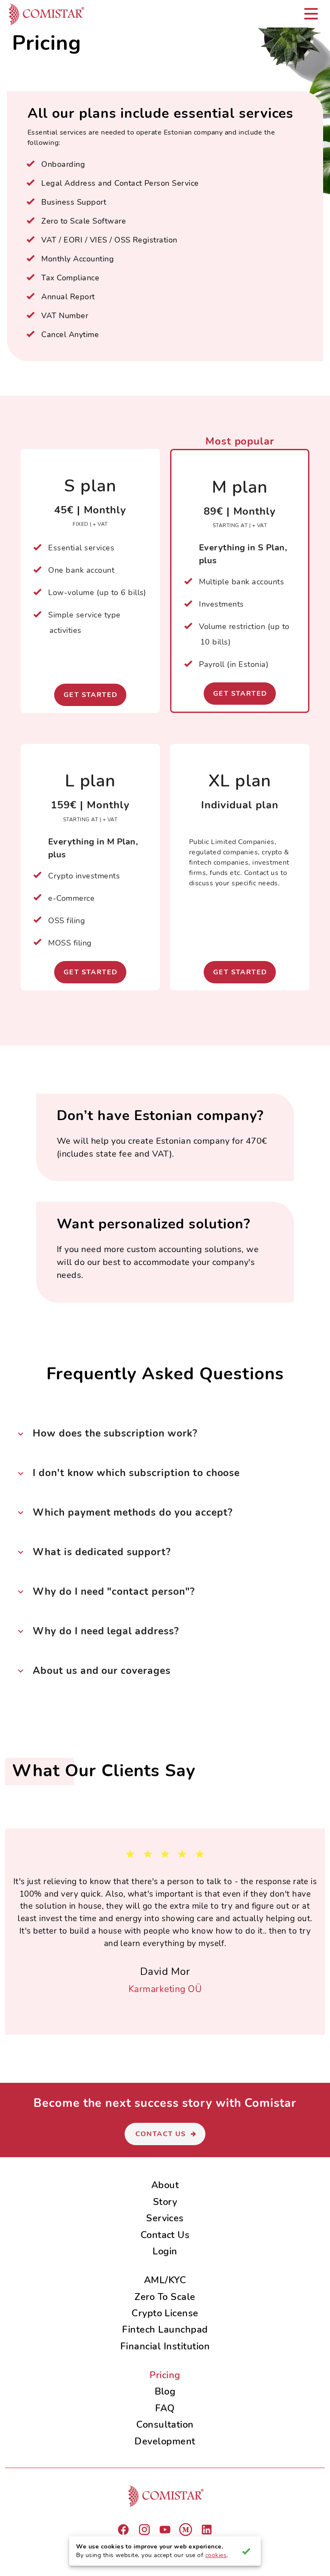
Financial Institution (165, 2346)
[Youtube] (165, 2530)
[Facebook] (123, 2530)
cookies (216, 2555)
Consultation (165, 2424)
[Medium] (186, 2530)
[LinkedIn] (207, 2530)
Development (165, 2441)
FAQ (165, 2408)
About (165, 2185)
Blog (165, 2391)
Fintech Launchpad (165, 2329)
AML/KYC (165, 2280)
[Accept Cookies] (246, 2551)
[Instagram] (144, 2530)
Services (165, 2218)
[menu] (311, 14)
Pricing (165, 2375)
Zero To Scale (165, 2297)
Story (165, 2202)
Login (165, 2251)
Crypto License (165, 2313)
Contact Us (165, 2235)
